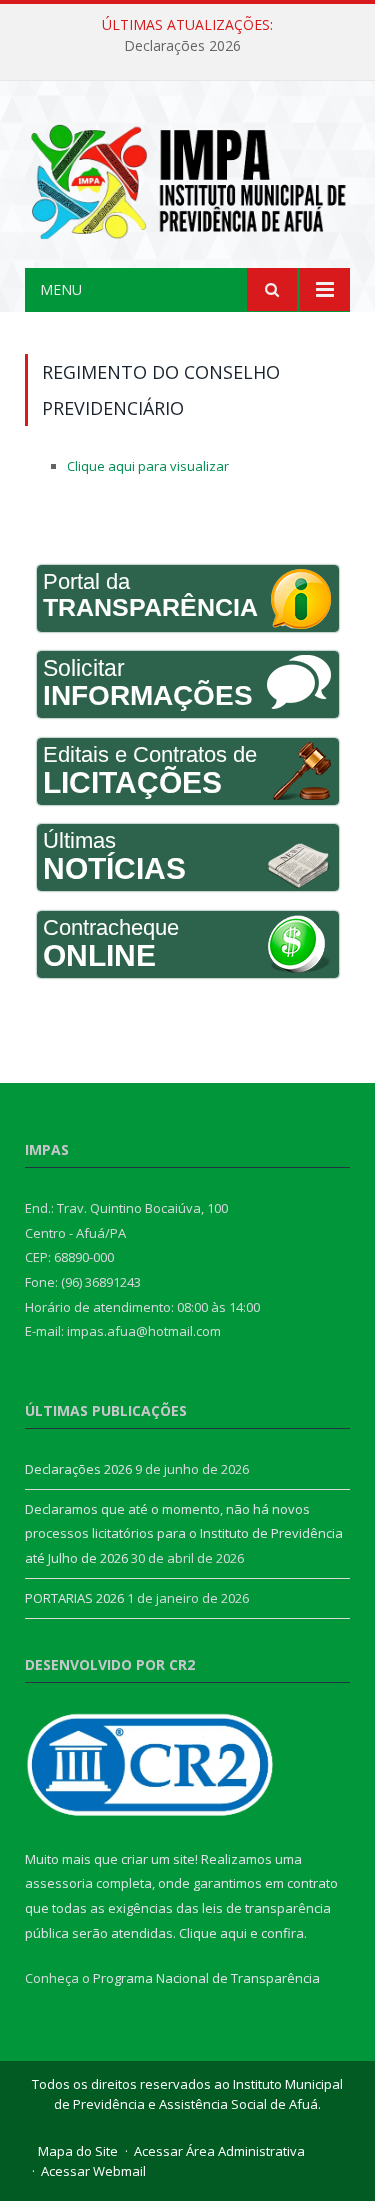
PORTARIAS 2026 (74, 1598)
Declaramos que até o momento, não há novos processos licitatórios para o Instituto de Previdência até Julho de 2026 (184, 1533)
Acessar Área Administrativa (219, 2151)
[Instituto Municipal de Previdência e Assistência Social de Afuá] (187, 177)
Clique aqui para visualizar (148, 466)
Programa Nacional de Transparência (206, 1978)
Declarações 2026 (182, 46)
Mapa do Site (78, 2151)
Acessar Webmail (93, 2171)
